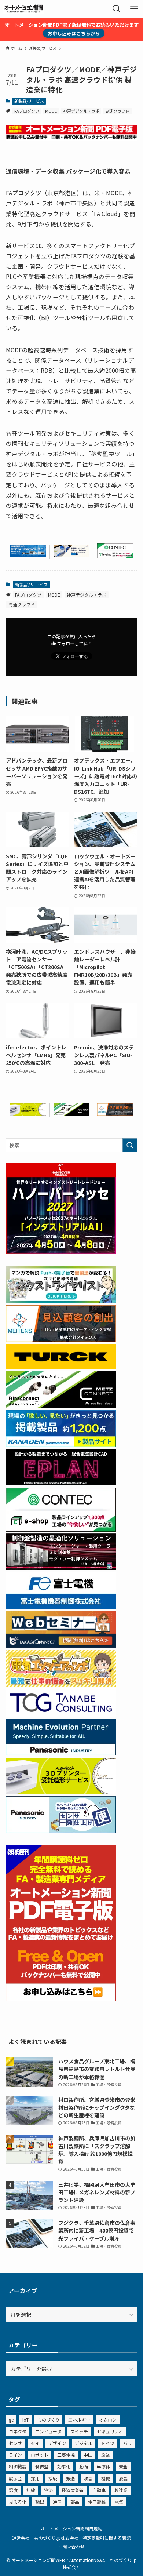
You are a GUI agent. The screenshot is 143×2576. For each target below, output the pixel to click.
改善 (88, 2478)
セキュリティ (110, 2431)
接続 (53, 2478)
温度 (13, 2490)
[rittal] (61, 1568)
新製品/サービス (29, 101)
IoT (25, 2419)
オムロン (108, 2419)
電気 (119, 2502)
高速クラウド (117, 111)
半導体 (103, 2466)
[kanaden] (61, 1445)
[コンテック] (115, 556)
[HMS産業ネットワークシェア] (72, 554)
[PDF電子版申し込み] (72, 139)
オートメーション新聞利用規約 (71, 2528)
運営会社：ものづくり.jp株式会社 (45, 2538)
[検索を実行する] (130, 1145)
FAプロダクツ (27, 111)
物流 (48, 2490)
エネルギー (79, 2419)
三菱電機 (66, 2455)
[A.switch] (28, 1113)
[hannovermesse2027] (61, 1252)
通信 (57, 2502)
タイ (35, 2443)
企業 (106, 2455)
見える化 (18, 2502)
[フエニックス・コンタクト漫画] (61, 1301)
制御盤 (42, 2466)
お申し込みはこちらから (74, 33)
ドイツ (108, 2443)
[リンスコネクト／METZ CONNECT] (72, 1113)
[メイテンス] (115, 1113)
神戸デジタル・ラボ (81, 111)
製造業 (121, 2490)
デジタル (84, 2443)
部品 (75, 2502)
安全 (123, 2466)
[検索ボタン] (117, 9)
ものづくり (48, 2419)
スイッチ (79, 2431)
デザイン (57, 2443)
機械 (106, 2478)
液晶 (123, 2478)
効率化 (64, 2466)
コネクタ (18, 2431)
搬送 (70, 2478)
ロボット (40, 2455)
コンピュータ (48, 2431)
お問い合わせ (71, 2546)
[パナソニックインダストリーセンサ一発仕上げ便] (61, 1831)
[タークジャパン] (61, 1367)
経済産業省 (73, 2490)
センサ (15, 2443)
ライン (15, 2455)
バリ (128, 2443)
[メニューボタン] (134, 9)
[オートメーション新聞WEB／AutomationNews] (23, 9)
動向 (84, 2466)
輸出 (40, 2502)
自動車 (99, 2490)
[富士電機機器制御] (61, 1607)
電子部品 (97, 2502)
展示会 (15, 2478)
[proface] (28, 554)
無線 (31, 2490)
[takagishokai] (61, 1645)
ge (11, 2419)
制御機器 (18, 2466)
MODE (51, 111)
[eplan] (61, 1483)
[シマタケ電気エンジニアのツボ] (61, 1684)
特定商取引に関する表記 (107, 2538)
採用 (35, 2478)
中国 (88, 2455)
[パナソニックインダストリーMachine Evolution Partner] (61, 1753)
